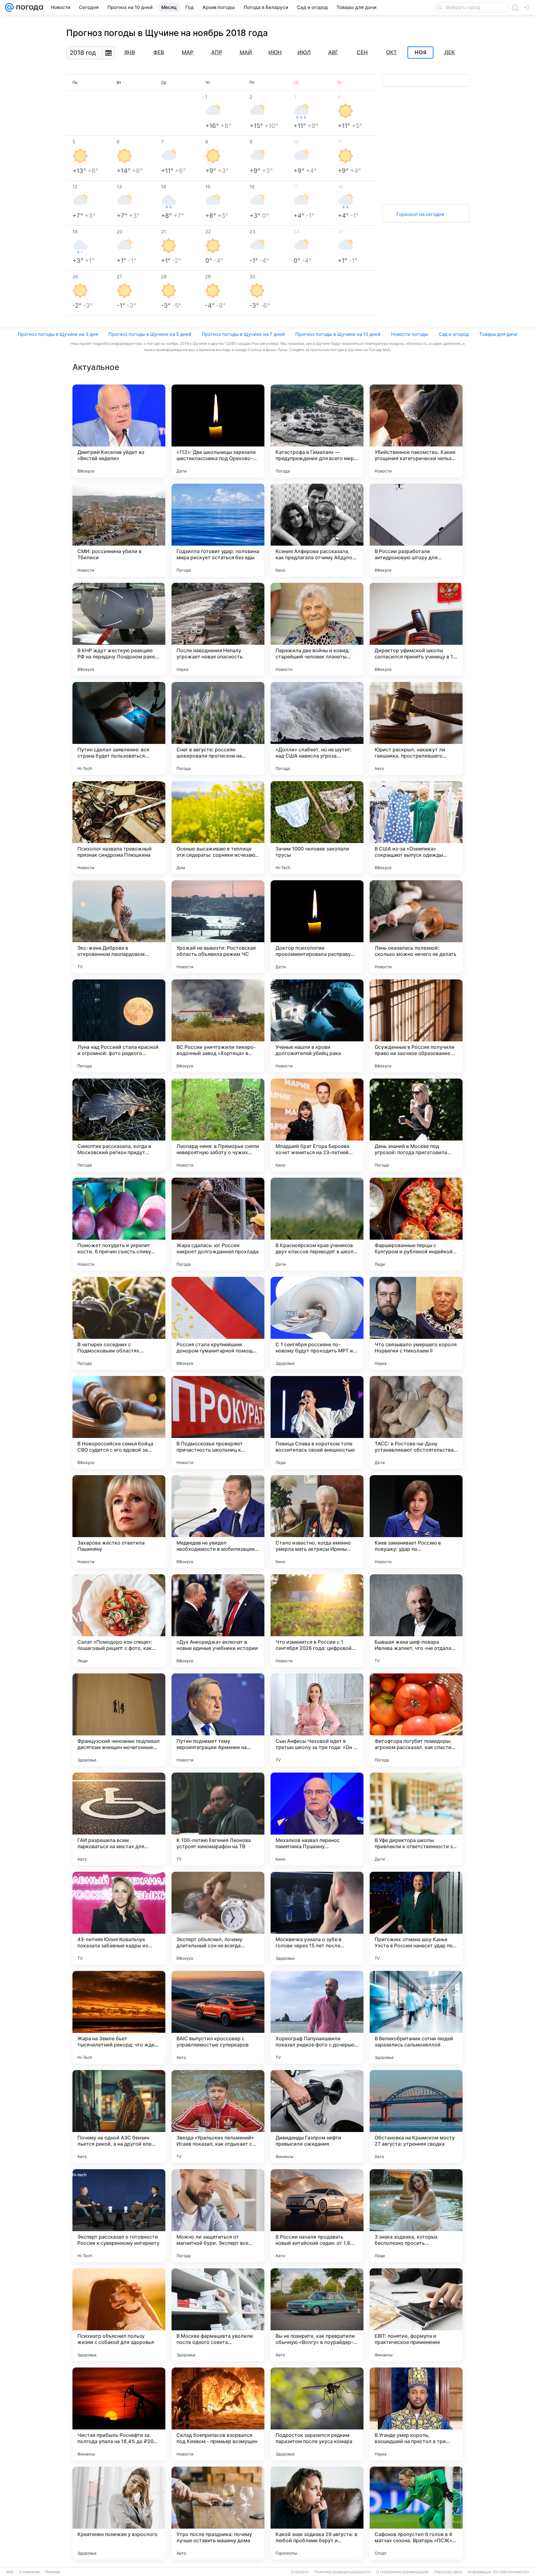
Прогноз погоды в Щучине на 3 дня (58, 334)
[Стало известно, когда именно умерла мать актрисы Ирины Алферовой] (317, 1522)
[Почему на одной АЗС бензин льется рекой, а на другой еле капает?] (119, 2117)
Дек (450, 52)
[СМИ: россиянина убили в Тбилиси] (119, 530)
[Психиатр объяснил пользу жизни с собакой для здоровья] (119, 2315)
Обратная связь (448, 2572)
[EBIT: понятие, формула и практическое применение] (416, 2315)
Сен (362, 52)
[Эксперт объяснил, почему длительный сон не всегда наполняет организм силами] (218, 1918)
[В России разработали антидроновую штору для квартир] (416, 530)
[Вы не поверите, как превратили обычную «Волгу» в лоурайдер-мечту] (317, 2315)
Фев (159, 52)
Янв (130, 52)
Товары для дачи (498, 334)
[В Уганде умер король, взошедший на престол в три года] (416, 2414)
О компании (29, 2572)
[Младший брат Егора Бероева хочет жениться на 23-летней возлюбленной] (317, 1125)
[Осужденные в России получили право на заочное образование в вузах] (416, 1026)
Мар (188, 52)
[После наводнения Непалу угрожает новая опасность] (218, 629)
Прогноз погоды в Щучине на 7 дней (243, 334)
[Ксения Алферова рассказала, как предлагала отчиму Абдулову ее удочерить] (317, 530)
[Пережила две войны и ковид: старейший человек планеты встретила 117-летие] (317, 629)
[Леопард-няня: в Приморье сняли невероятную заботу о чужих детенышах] (218, 1125)
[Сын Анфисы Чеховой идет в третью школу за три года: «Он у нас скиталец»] (317, 1720)
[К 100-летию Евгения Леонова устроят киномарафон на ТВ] (218, 1819)
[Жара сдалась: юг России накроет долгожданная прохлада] (218, 1224)
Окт (391, 52)
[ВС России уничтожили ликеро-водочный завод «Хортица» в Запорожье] (218, 1026)
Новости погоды (410, 334)
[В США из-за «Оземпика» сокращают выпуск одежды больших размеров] (416, 828)
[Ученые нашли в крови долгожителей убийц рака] (317, 1026)
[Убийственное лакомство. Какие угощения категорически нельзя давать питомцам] (416, 431)
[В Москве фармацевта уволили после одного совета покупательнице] (218, 2315)
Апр (217, 52)
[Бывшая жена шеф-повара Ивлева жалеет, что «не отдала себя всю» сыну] (416, 1621)
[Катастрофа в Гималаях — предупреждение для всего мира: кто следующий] (317, 431)
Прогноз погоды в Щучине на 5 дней (150, 334)
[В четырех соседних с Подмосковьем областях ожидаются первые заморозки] (119, 1323)
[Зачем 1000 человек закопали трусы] (317, 828)
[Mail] (9, 7)
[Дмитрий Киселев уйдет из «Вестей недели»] (119, 431)
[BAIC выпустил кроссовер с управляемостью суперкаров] (218, 2017)
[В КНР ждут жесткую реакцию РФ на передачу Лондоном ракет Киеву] (119, 629)
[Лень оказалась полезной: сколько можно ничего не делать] (416, 927)
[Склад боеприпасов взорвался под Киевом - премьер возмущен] (218, 2414)
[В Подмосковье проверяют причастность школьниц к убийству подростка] (218, 1422)
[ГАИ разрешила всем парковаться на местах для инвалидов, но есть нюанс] (119, 1819)
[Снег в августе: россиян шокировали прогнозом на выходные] (218, 728)
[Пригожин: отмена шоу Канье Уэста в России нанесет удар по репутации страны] (416, 1918)
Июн (275, 52)
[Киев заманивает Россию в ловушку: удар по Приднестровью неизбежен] (416, 1522)
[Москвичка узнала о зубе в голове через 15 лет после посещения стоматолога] (317, 1918)
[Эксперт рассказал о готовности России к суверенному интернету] (119, 2216)
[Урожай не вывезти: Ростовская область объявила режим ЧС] (218, 927)
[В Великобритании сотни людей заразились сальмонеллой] (416, 2017)
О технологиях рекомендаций (402, 2572)
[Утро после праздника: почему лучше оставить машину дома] (218, 2513)
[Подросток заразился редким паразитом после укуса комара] (317, 2414)
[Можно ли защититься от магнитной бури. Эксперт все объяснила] (218, 2216)
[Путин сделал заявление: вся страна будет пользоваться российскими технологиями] (119, 728)
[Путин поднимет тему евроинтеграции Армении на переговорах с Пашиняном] (218, 1720)
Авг (333, 52)
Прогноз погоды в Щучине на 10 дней (338, 334)
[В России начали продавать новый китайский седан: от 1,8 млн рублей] (317, 2216)
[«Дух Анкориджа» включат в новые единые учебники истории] (218, 1621)
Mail (10, 2572)
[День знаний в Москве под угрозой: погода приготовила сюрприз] (416, 1125)
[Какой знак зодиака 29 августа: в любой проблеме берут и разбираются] (317, 2513)
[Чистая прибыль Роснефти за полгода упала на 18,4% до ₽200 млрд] (119, 2414)
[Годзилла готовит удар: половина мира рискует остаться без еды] (218, 530)
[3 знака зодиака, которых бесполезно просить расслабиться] (416, 2216)
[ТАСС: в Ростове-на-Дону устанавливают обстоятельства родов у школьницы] (416, 1422)
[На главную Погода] (28, 7)
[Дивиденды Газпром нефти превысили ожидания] (317, 2117)
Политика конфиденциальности (342, 2572)
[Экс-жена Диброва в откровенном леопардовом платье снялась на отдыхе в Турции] (119, 927)
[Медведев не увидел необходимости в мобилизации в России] (218, 1522)
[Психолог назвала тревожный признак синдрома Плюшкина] (119, 828)
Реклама (53, 2572)
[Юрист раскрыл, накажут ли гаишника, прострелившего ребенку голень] (416, 728)
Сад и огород (454, 334)
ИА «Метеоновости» (511, 2572)
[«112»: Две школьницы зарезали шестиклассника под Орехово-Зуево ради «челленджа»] (218, 431)
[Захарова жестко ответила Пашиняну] (119, 1522)
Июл (304, 52)
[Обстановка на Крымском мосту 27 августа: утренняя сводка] (416, 2117)
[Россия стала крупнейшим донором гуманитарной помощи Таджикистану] (218, 1323)
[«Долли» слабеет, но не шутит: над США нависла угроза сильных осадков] (317, 728)
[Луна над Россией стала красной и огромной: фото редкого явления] (119, 1026)
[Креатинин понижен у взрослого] (119, 2513)
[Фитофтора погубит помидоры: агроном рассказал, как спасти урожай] (416, 1720)
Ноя (420, 53)
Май (246, 52)
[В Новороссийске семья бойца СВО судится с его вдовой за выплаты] (119, 1422)
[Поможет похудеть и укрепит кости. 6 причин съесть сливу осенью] (119, 1224)
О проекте (300, 2572)
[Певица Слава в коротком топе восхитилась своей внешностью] (317, 1422)
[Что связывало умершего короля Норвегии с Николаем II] (416, 1323)
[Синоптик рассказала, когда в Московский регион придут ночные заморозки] (119, 1125)
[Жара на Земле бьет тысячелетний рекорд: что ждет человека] (119, 2017)
